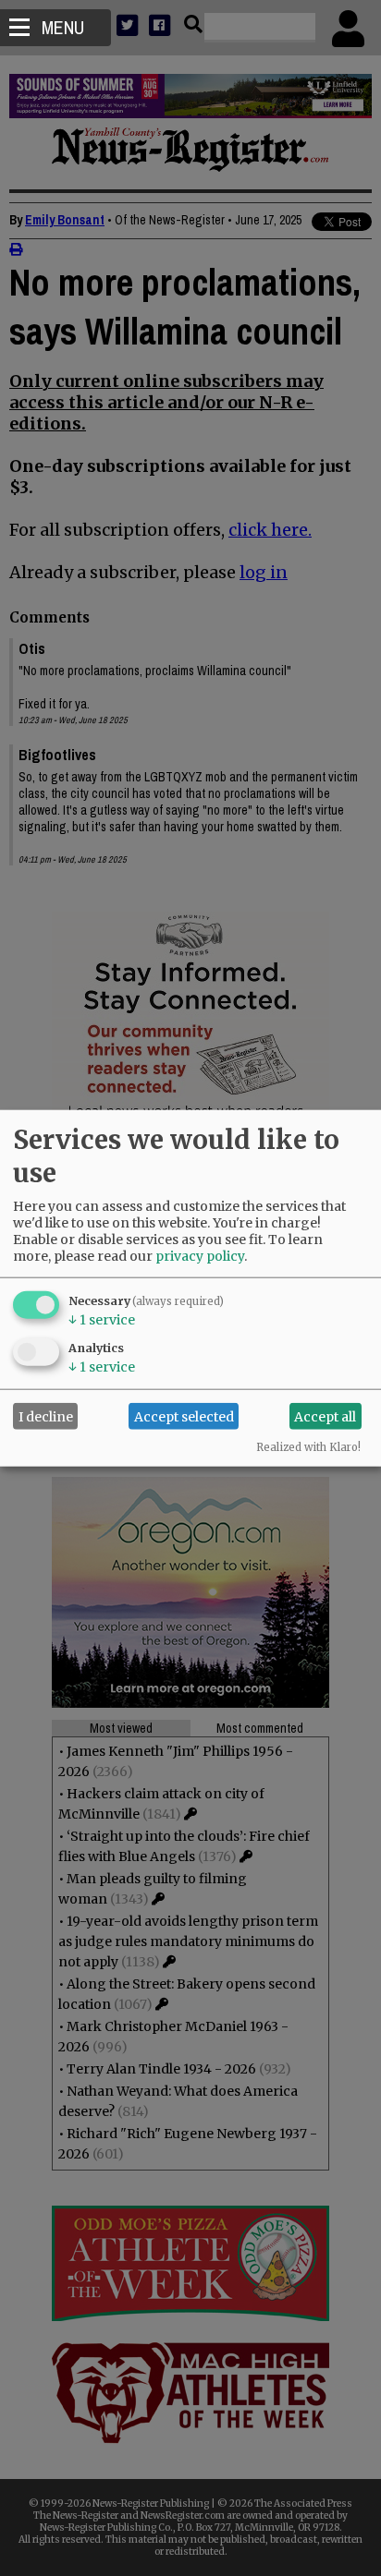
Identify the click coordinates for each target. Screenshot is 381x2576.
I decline (46, 1416)
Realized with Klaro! (308, 1447)
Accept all (325, 1416)
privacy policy (200, 1256)
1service (102, 1320)
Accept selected (184, 1416)
